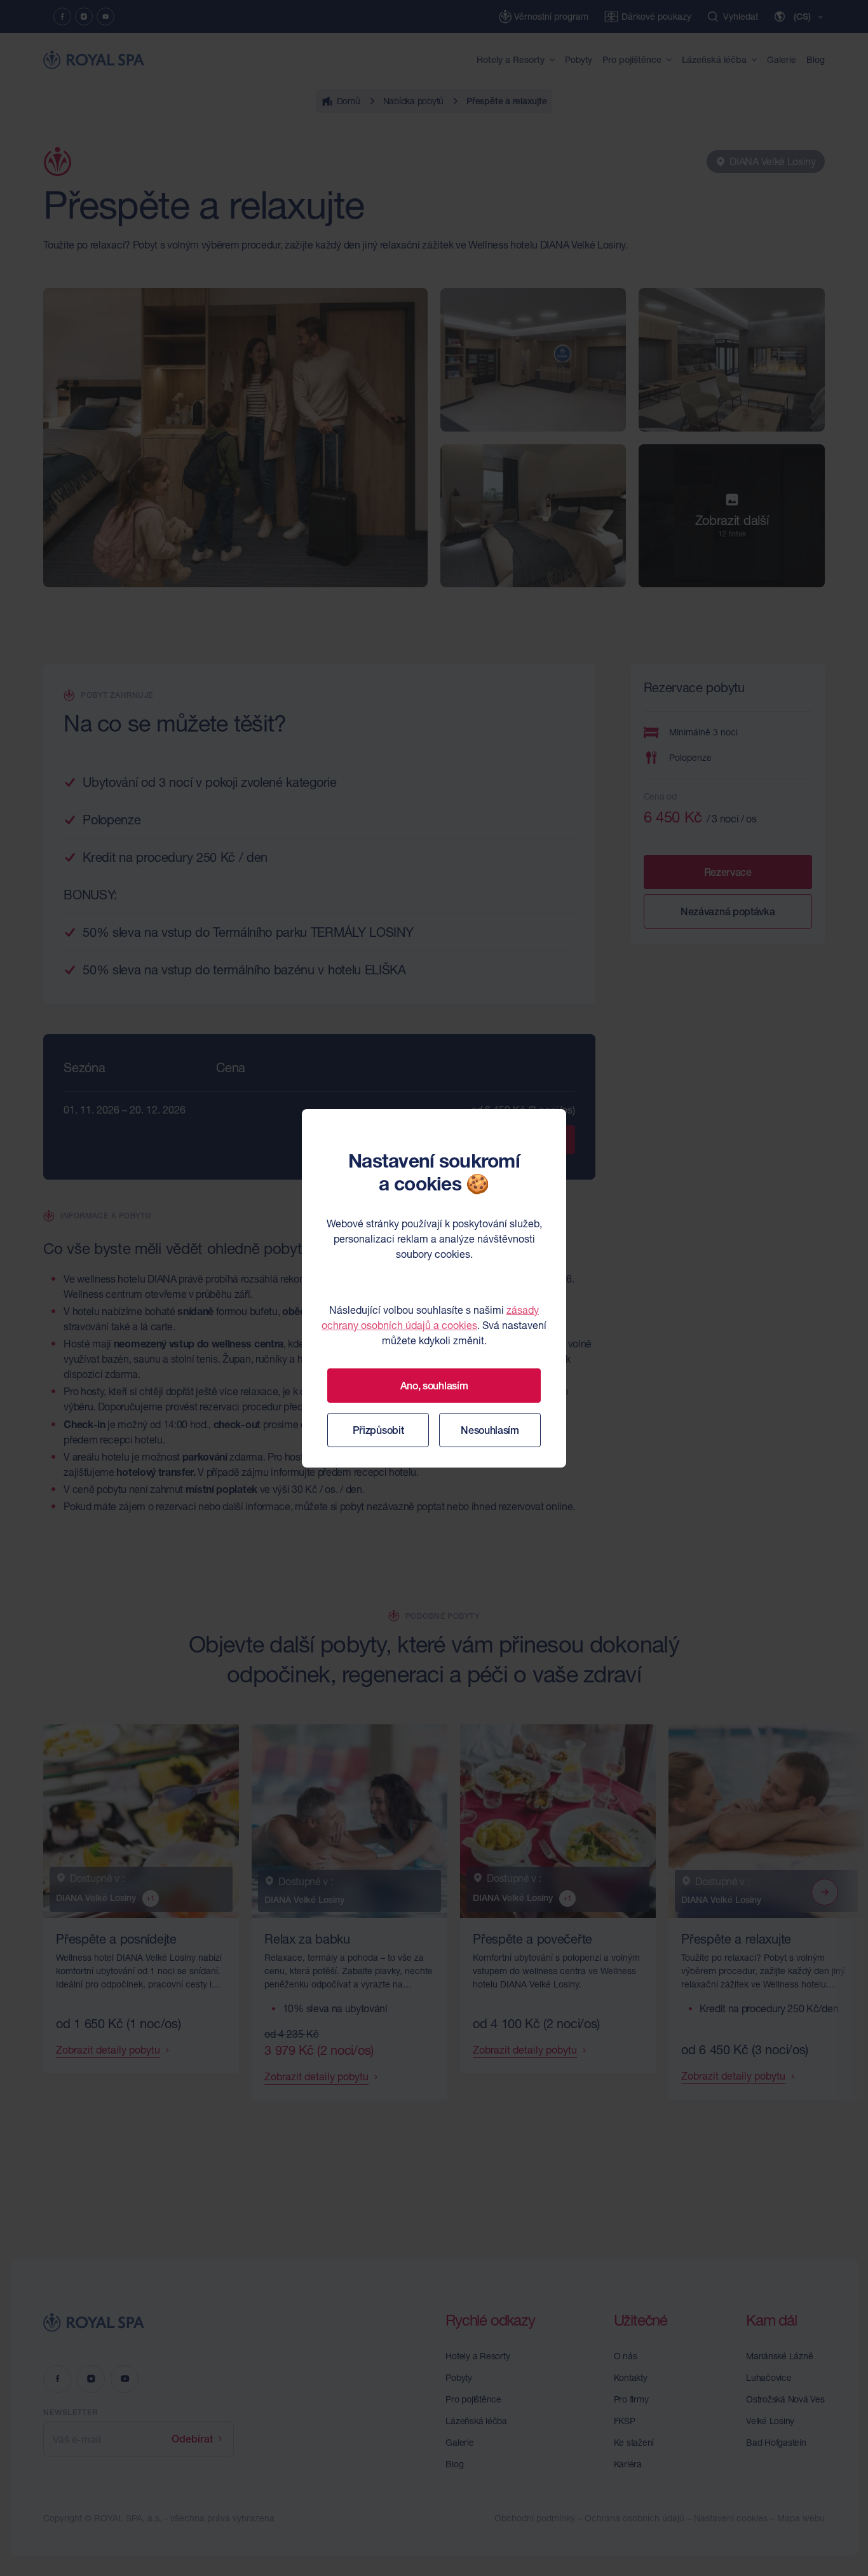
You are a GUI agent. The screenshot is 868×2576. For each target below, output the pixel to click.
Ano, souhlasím (434, 1386)
